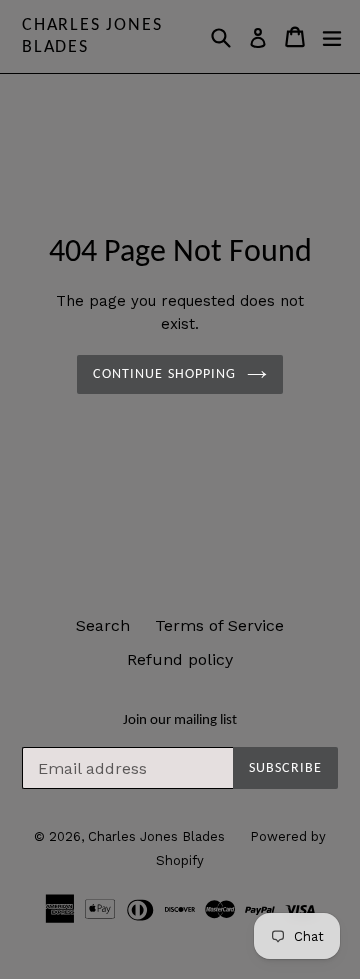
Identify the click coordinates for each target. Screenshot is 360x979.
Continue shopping (164, 374)
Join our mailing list (180, 720)
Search (103, 625)
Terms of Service (219, 625)
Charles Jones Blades (92, 36)
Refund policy (180, 659)
